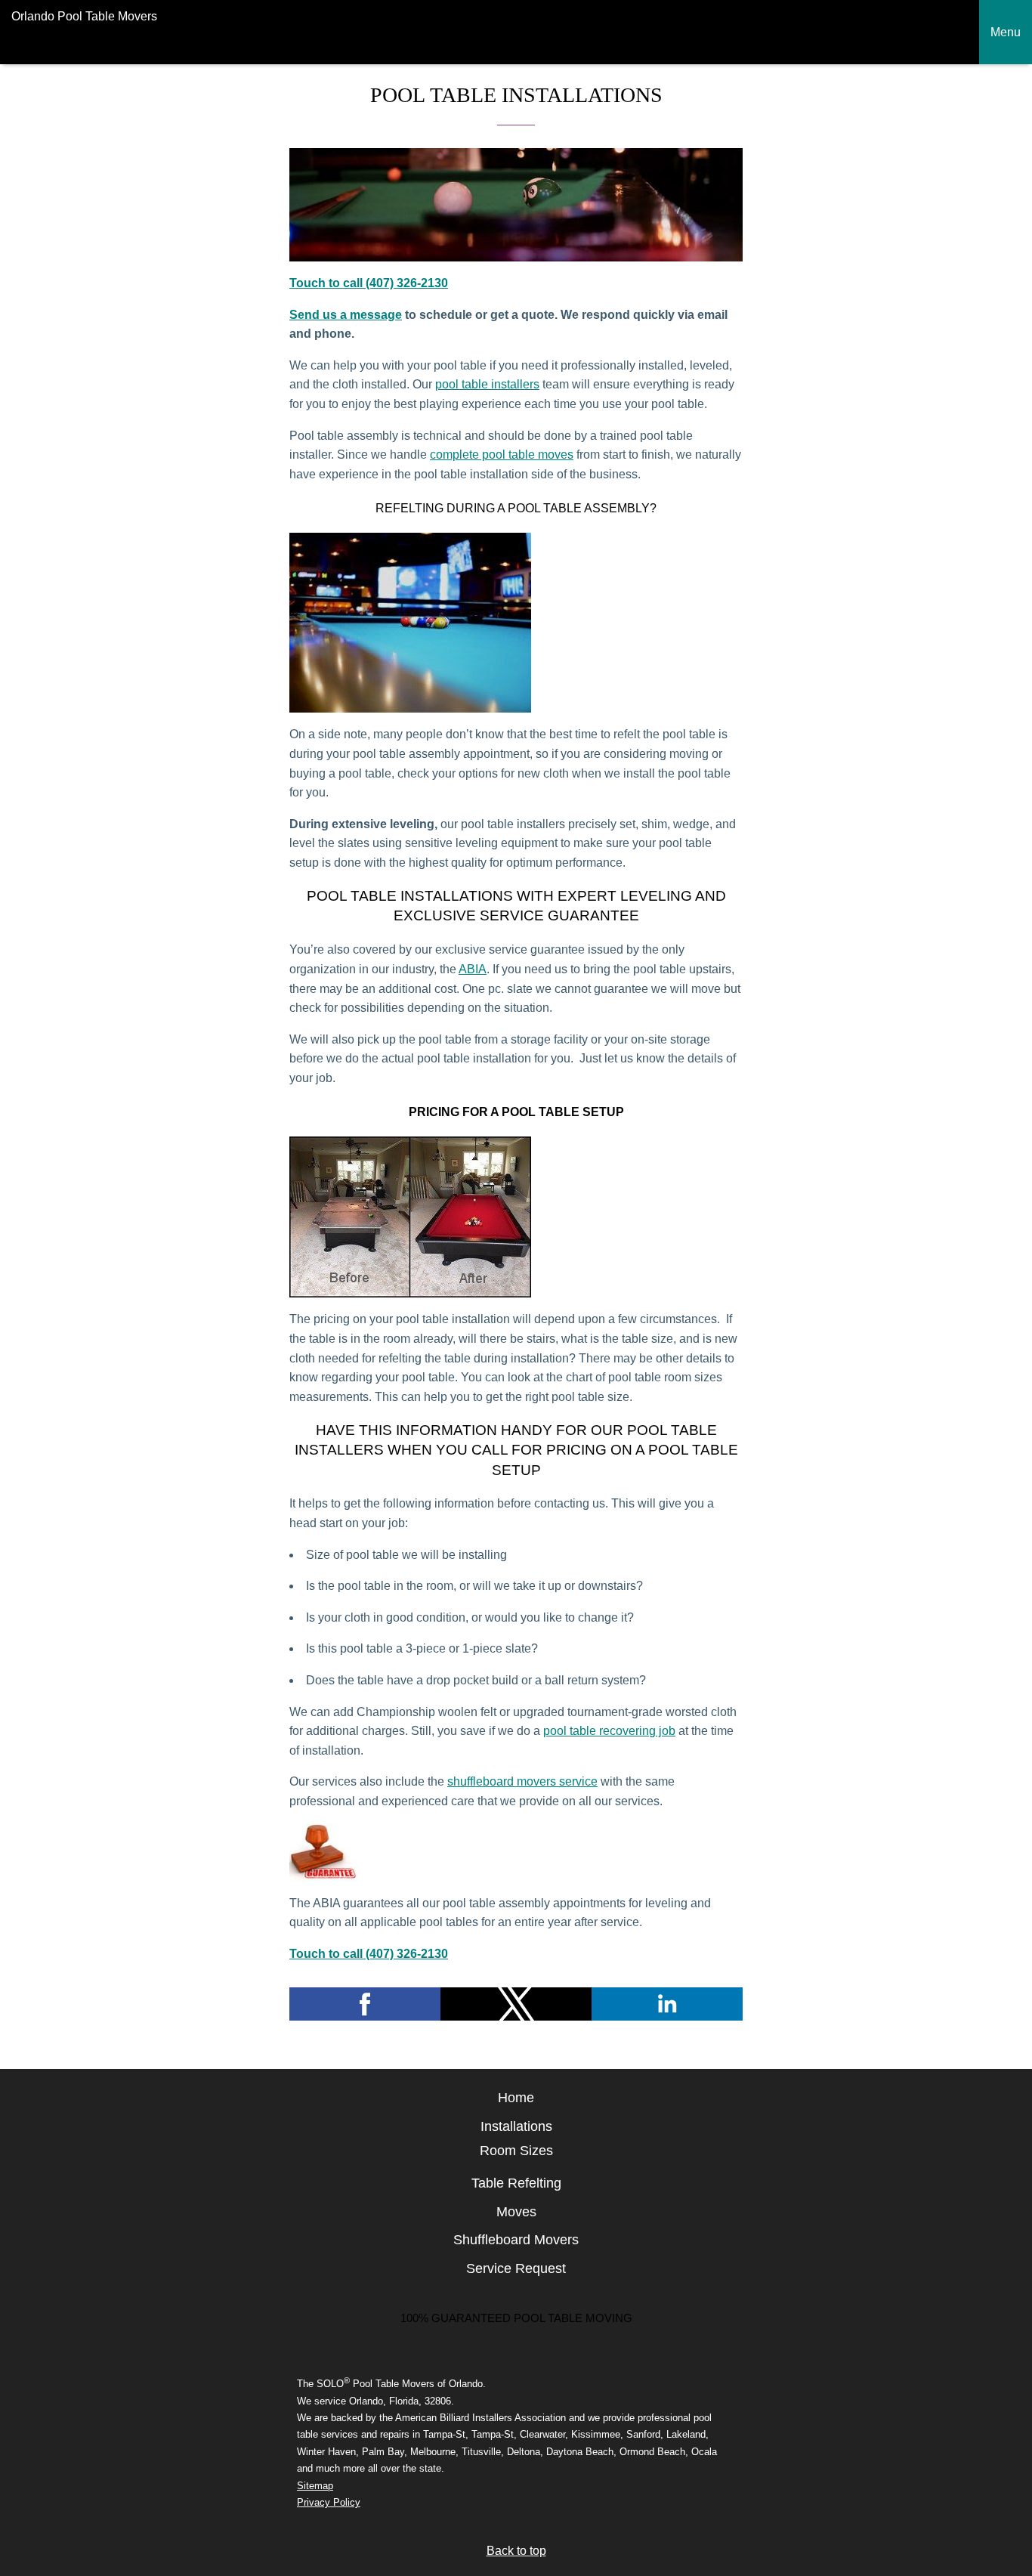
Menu (1006, 32)
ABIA (473, 969)
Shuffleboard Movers (516, 2240)
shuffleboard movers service (522, 1781)
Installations (516, 2126)
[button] (365, 2004)
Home (516, 2098)
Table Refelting (516, 2183)
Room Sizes (516, 2151)
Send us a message (346, 315)
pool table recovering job (609, 1731)
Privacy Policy (329, 2502)
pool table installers (487, 384)
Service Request (516, 2268)
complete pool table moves (502, 455)
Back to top (516, 2551)
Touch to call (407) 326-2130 (369, 283)
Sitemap (315, 2486)
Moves (516, 2212)
